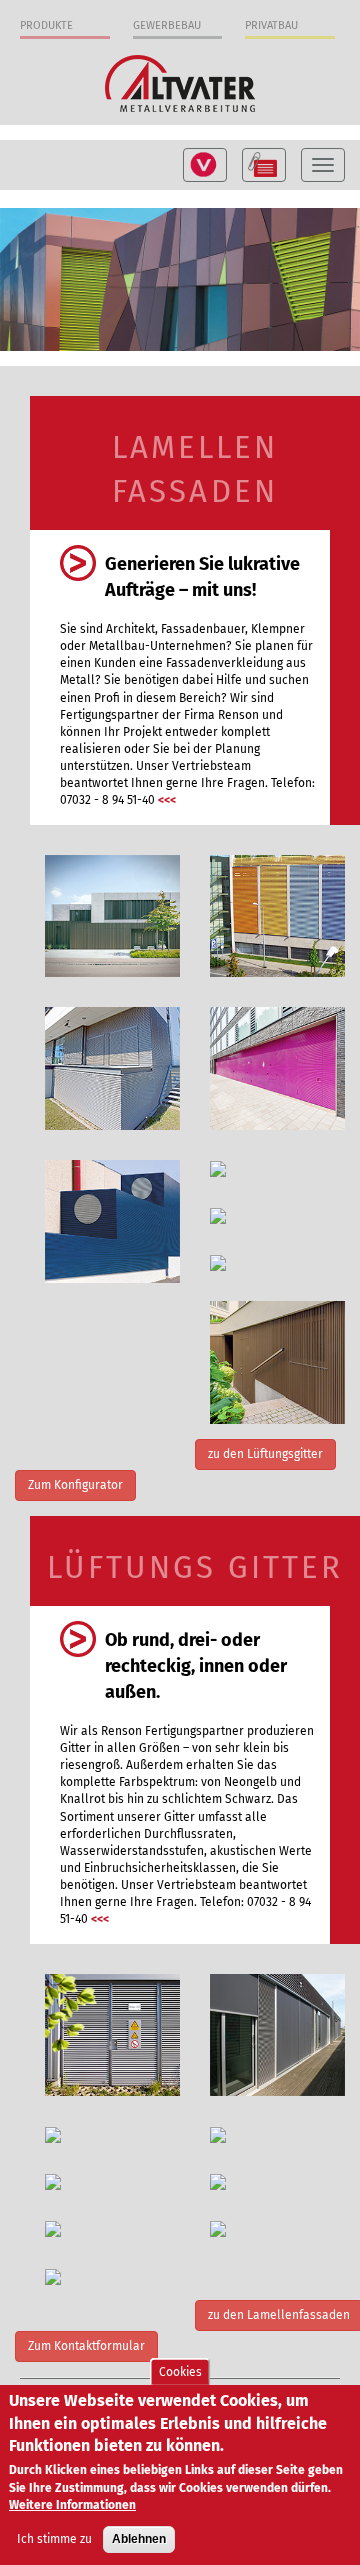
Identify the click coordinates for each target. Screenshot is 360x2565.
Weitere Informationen (72, 2505)
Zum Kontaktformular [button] (86, 2346)
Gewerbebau (167, 25)
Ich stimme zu (54, 2539)
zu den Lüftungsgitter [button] (265, 1454)
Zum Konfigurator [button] (75, 1485)
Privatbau (271, 25)
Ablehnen (139, 2539)
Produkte (46, 25)
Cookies (180, 2372)
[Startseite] (180, 82)
